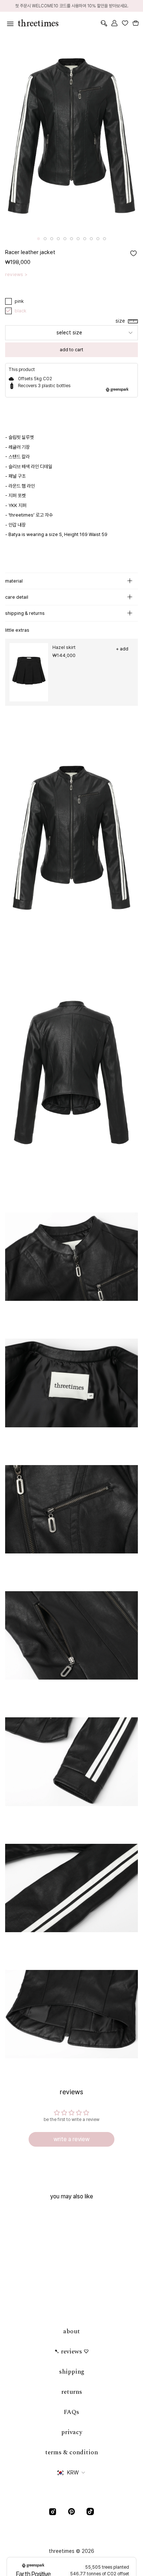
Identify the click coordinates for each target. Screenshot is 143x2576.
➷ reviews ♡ (71, 2352)
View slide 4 (58, 239)
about (71, 2331)
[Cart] (135, 23)
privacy (72, 2432)
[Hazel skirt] (29, 672)
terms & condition (71, 2452)
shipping (72, 2372)
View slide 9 (91, 239)
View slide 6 (71, 239)
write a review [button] (71, 2139)
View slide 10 (98, 239)
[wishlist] (125, 23)
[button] (122, 321)
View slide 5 (65, 239)
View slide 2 (45, 239)
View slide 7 (78, 239)
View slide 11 (104, 239)
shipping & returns (25, 613)
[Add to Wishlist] (133, 253)
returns (72, 2392)
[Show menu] (9, 23)
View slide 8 (85, 239)
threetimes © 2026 (71, 2551)
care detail (17, 597)
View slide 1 (38, 239)
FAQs (71, 2412)
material (14, 581)
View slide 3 (52, 239)
